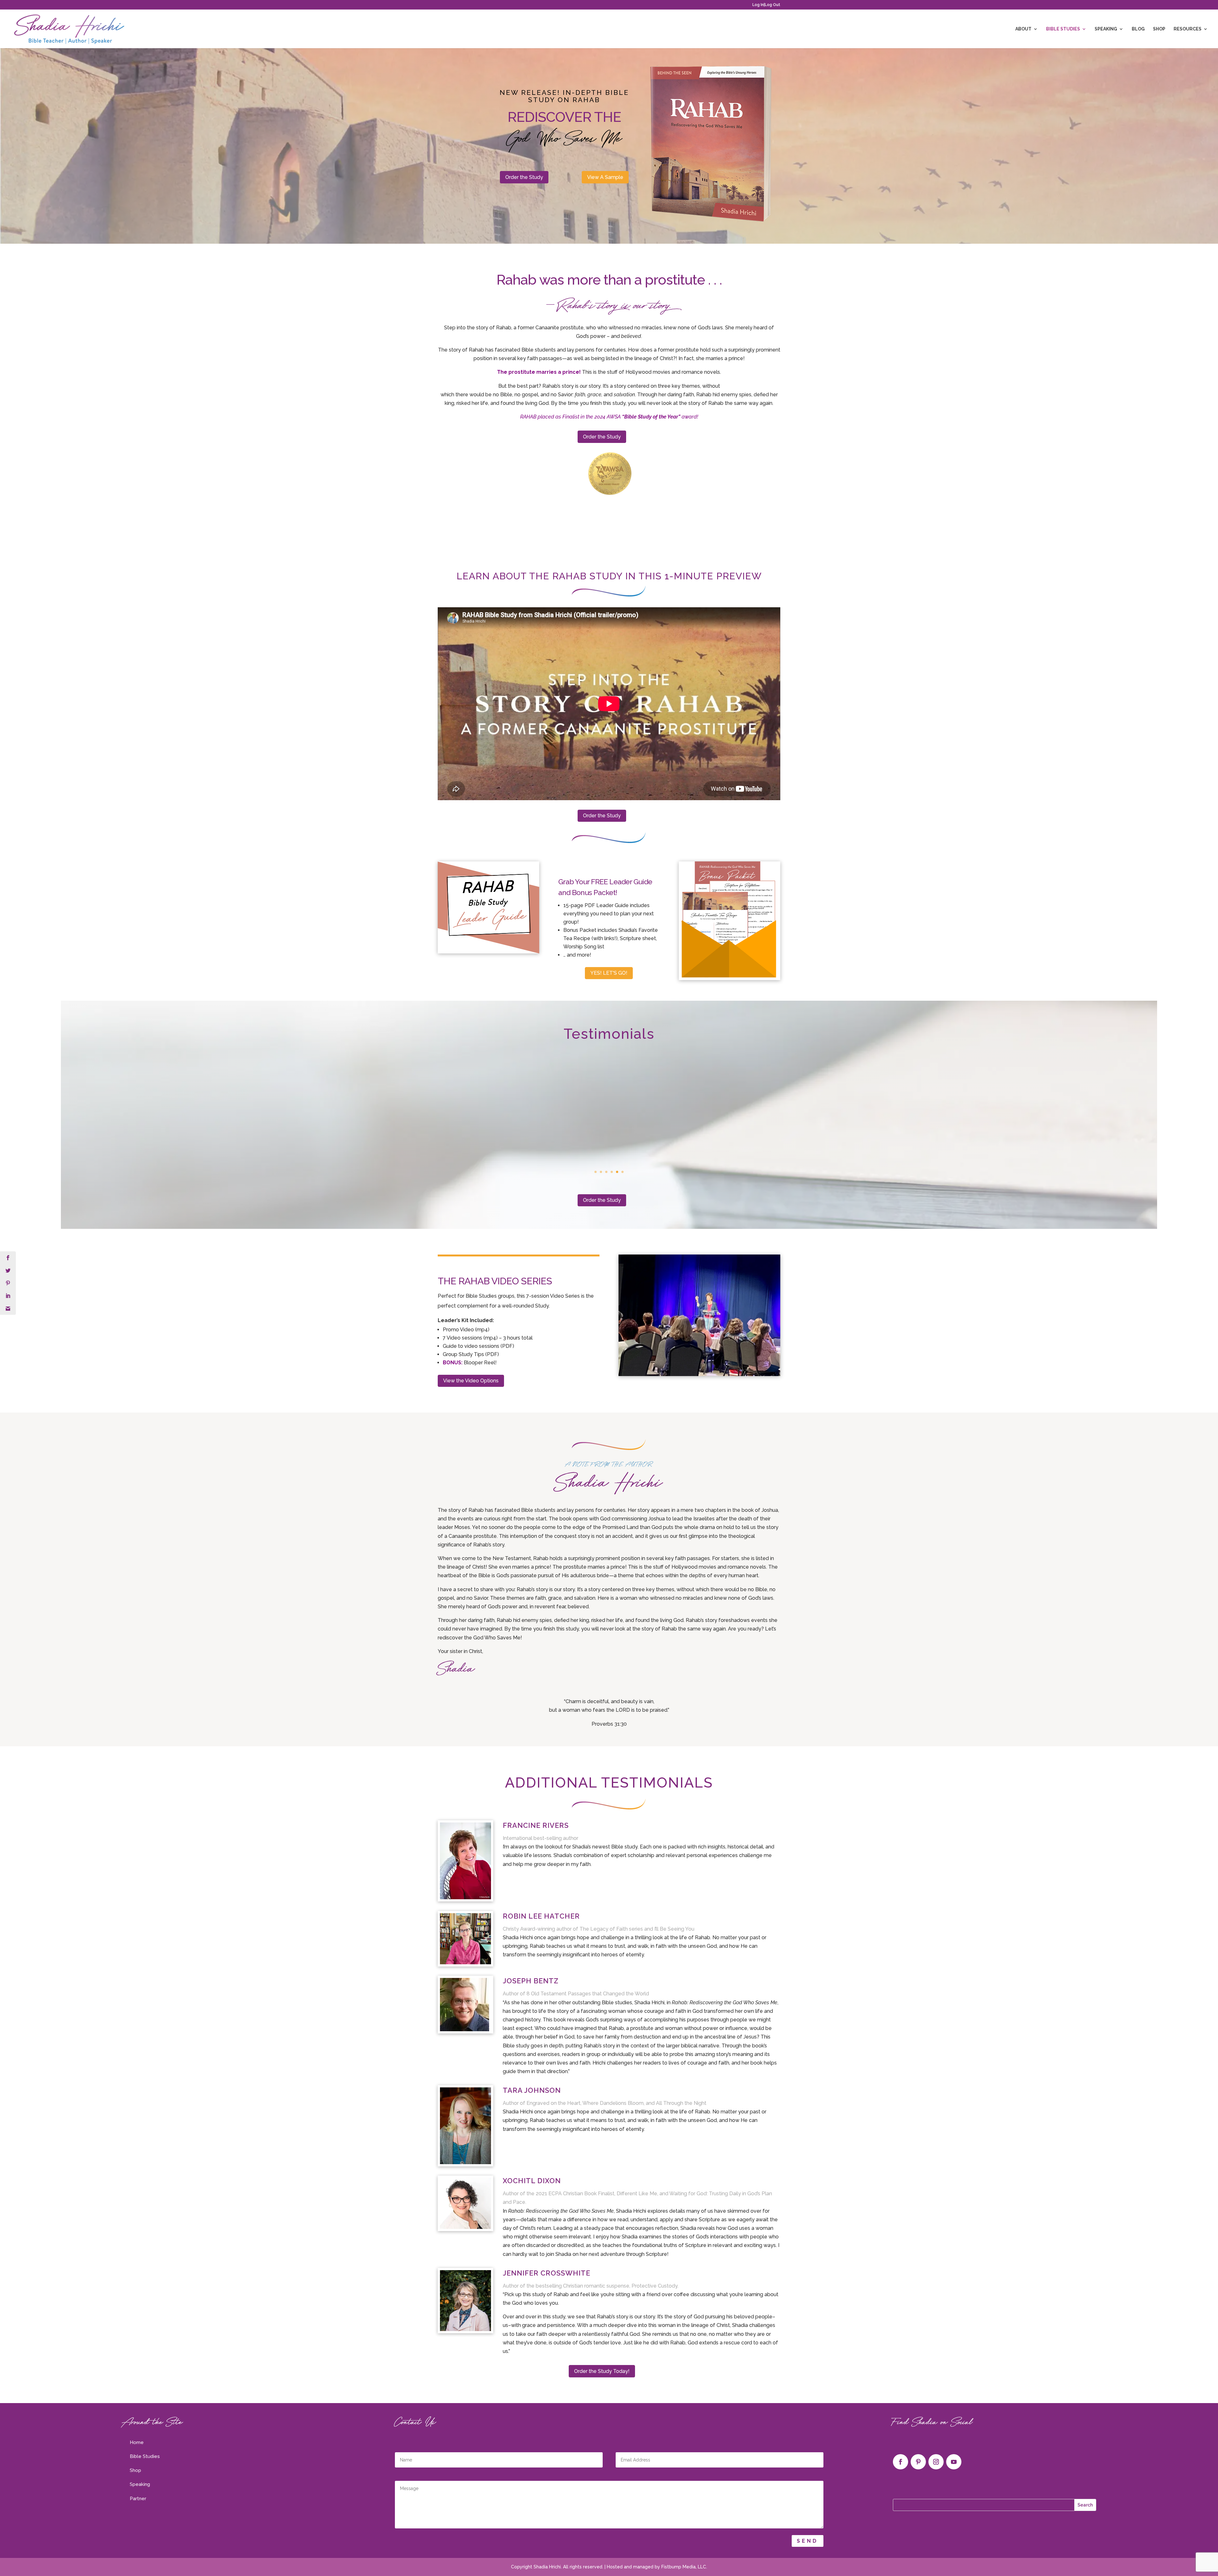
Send (808, 2541)
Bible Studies (1063, 29)
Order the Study (524, 177)
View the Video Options (471, 1381)
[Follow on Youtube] (954, 2462)
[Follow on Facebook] (900, 2462)
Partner (138, 2499)
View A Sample (605, 177)
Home (137, 2442)
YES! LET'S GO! (609, 973)
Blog (1138, 29)
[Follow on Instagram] (936, 2462)
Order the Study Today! (602, 2371)
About (1023, 29)
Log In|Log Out (766, 5)
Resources (1188, 29)
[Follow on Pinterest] (918, 2462)
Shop (1159, 29)
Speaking (1106, 29)
